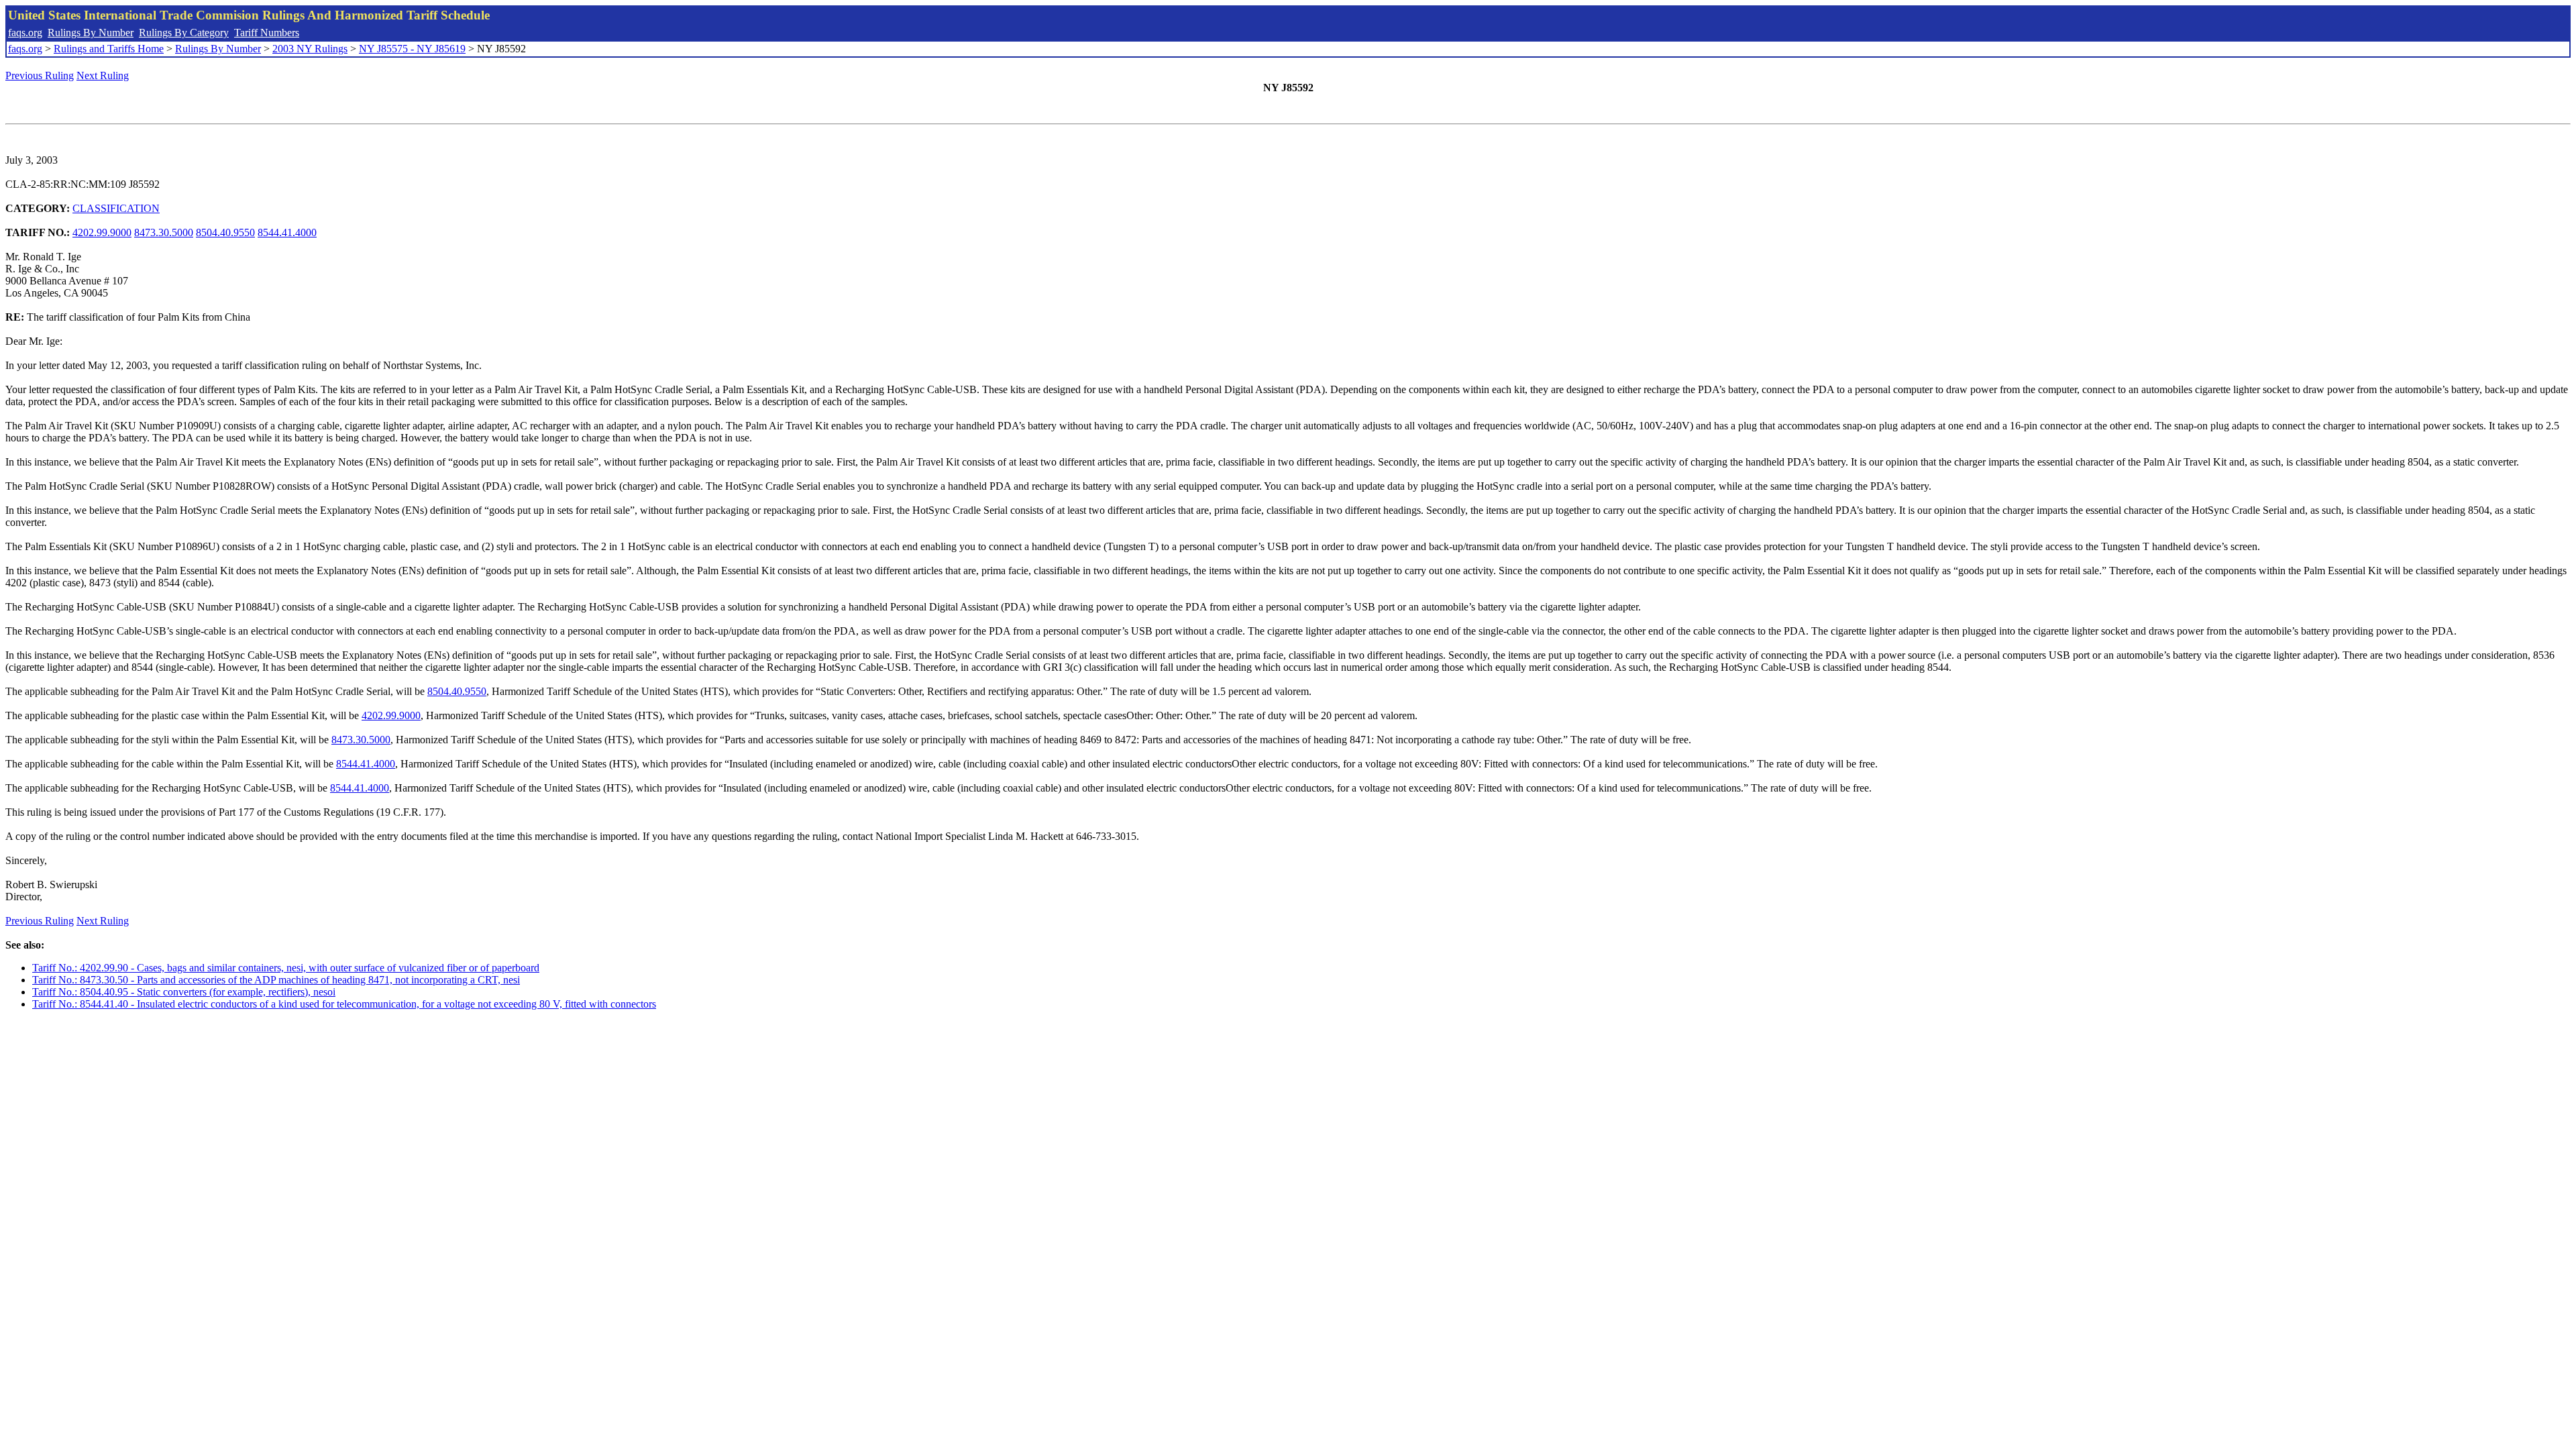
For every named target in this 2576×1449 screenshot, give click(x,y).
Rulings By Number (91, 33)
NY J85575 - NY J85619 (412, 49)
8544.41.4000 (287, 232)
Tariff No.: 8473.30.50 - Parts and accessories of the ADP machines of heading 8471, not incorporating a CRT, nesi (276, 980)
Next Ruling (103, 75)
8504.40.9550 (225, 232)
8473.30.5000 (164, 232)
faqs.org (25, 33)
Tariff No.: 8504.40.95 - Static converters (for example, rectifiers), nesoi (184, 992)
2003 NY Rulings (310, 49)
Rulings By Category (184, 33)
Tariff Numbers (267, 33)
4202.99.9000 (102, 232)
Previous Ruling (40, 75)
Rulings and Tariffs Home (109, 49)
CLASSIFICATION (116, 208)
